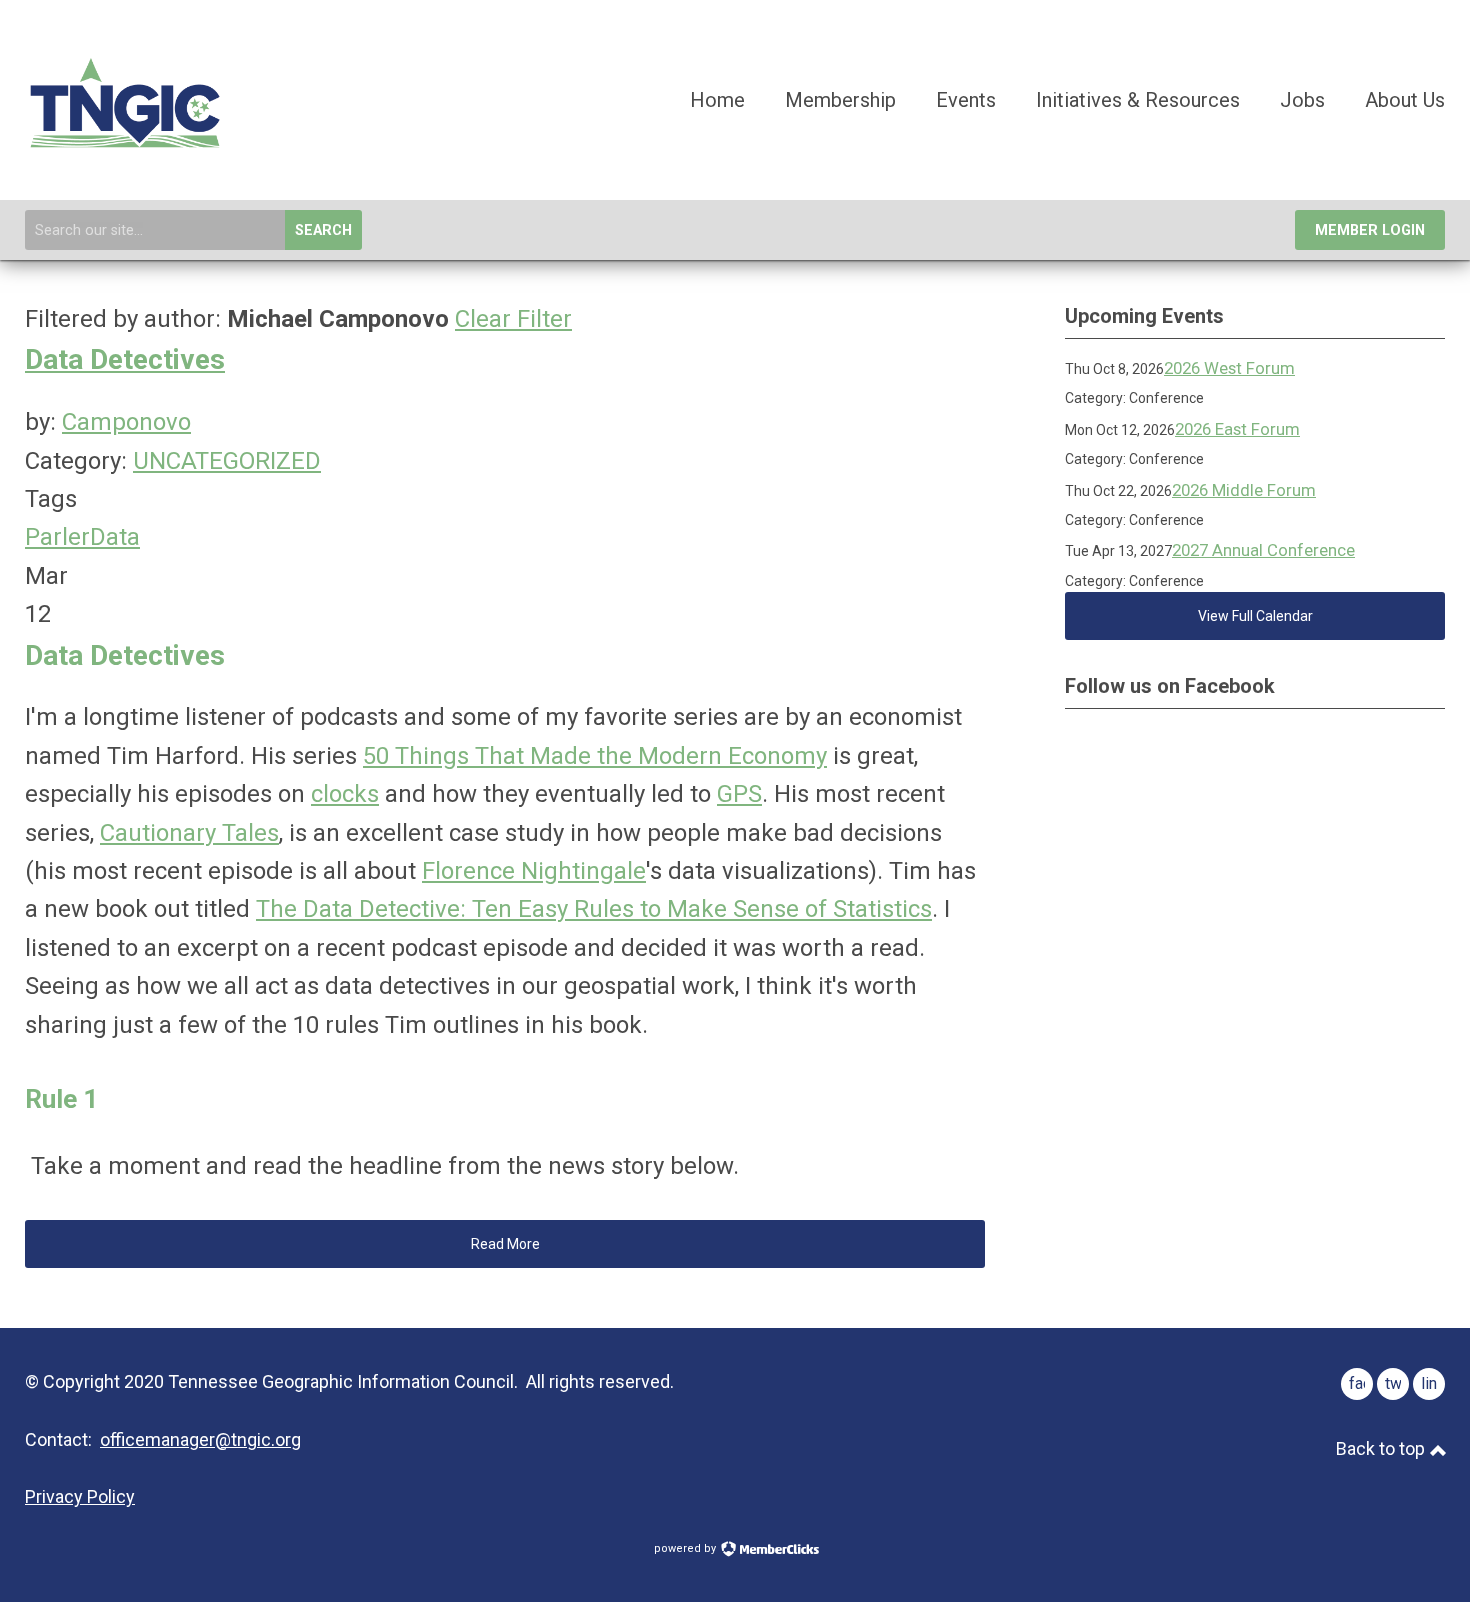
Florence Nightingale (534, 871)
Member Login (1370, 230)
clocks (345, 794)
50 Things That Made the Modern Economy (595, 756)
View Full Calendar (1255, 616)
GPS (739, 794)
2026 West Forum (1229, 368)
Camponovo (126, 422)
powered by (686, 1548)
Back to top (1382, 1448)
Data (115, 537)
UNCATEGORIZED (227, 461)
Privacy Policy (80, 1496)
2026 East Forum (1237, 429)
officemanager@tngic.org (200, 1439)
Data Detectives (125, 359)
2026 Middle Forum (1244, 490)
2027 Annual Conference (1263, 550)
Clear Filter (513, 319)
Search (323, 230)
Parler (57, 537)
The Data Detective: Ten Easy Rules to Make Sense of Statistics (594, 909)
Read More (505, 1244)
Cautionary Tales (189, 833)
